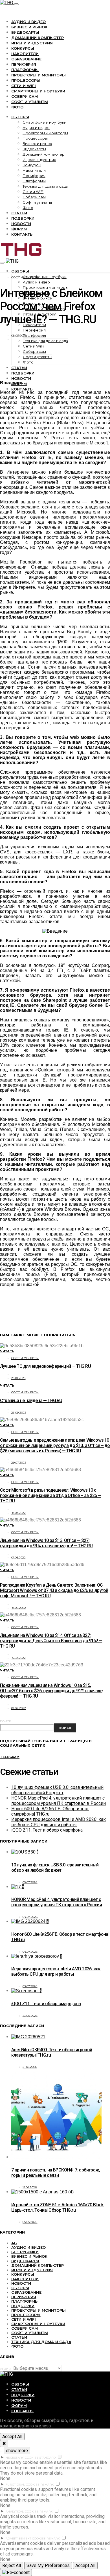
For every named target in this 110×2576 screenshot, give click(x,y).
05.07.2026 (30, 1882)
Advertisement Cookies (26, 2538)
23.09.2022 (19, 1413)
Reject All (12, 2565)
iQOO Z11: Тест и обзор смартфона (47, 1830)
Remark (47, 2485)
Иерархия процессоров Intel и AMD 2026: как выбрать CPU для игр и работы (59, 1822)
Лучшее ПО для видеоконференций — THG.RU (45, 1366)
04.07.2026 (30, 1917)
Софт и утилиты (30, 102)
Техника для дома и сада (45, 186)
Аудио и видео (28, 22)
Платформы (25, 70)
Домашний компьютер (38, 38)
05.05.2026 (30, 2222)
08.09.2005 (19, 336)
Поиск (5, 1721)
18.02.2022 (19, 1608)
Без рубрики (25, 2252)
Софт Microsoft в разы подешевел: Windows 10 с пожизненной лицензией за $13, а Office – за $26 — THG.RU (51, 1495)
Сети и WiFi (24, 86)
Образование (26, 59)
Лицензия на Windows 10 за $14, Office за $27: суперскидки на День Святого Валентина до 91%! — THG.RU (51, 1641)
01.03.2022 (19, 1558)
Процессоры (26, 80)
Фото (17, 107)
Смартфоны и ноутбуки (38, 91)
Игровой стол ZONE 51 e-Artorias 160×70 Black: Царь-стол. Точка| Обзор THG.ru (58, 2207)
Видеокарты (25, 32)
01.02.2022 (19, 1708)
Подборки (23, 218)
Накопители (25, 54)
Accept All (12, 2437)
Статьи (19, 213)
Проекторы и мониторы (38, 75)
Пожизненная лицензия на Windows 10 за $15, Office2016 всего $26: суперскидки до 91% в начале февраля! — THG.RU (51, 1691)
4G (14, 2243)
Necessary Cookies (22, 2458)
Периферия (24, 64)
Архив (5, 2369)
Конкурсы (23, 48)
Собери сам (25, 96)
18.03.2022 (19, 1513)
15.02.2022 (19, 1658)
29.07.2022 (19, 1463)
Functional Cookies (23, 2485)
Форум (19, 229)
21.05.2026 (30, 2067)
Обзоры (20, 117)
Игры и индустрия (32, 43)
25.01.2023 (18, 1378)
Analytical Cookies (22, 2512)
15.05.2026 (30, 2187)
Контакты (22, 234)
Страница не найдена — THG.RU (31, 1401)
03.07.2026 (30, 1986)
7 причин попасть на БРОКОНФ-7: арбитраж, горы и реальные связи (56, 2173)
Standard (47, 2458)
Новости (21, 224)
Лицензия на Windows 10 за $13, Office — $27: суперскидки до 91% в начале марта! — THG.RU (46, 1543)
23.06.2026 (30, 2016)
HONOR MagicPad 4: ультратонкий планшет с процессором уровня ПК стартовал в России (59, 1801)
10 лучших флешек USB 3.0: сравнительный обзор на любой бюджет (57, 1790)
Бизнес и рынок (29, 27)
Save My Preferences (48, 2565)
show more (17, 2451)
